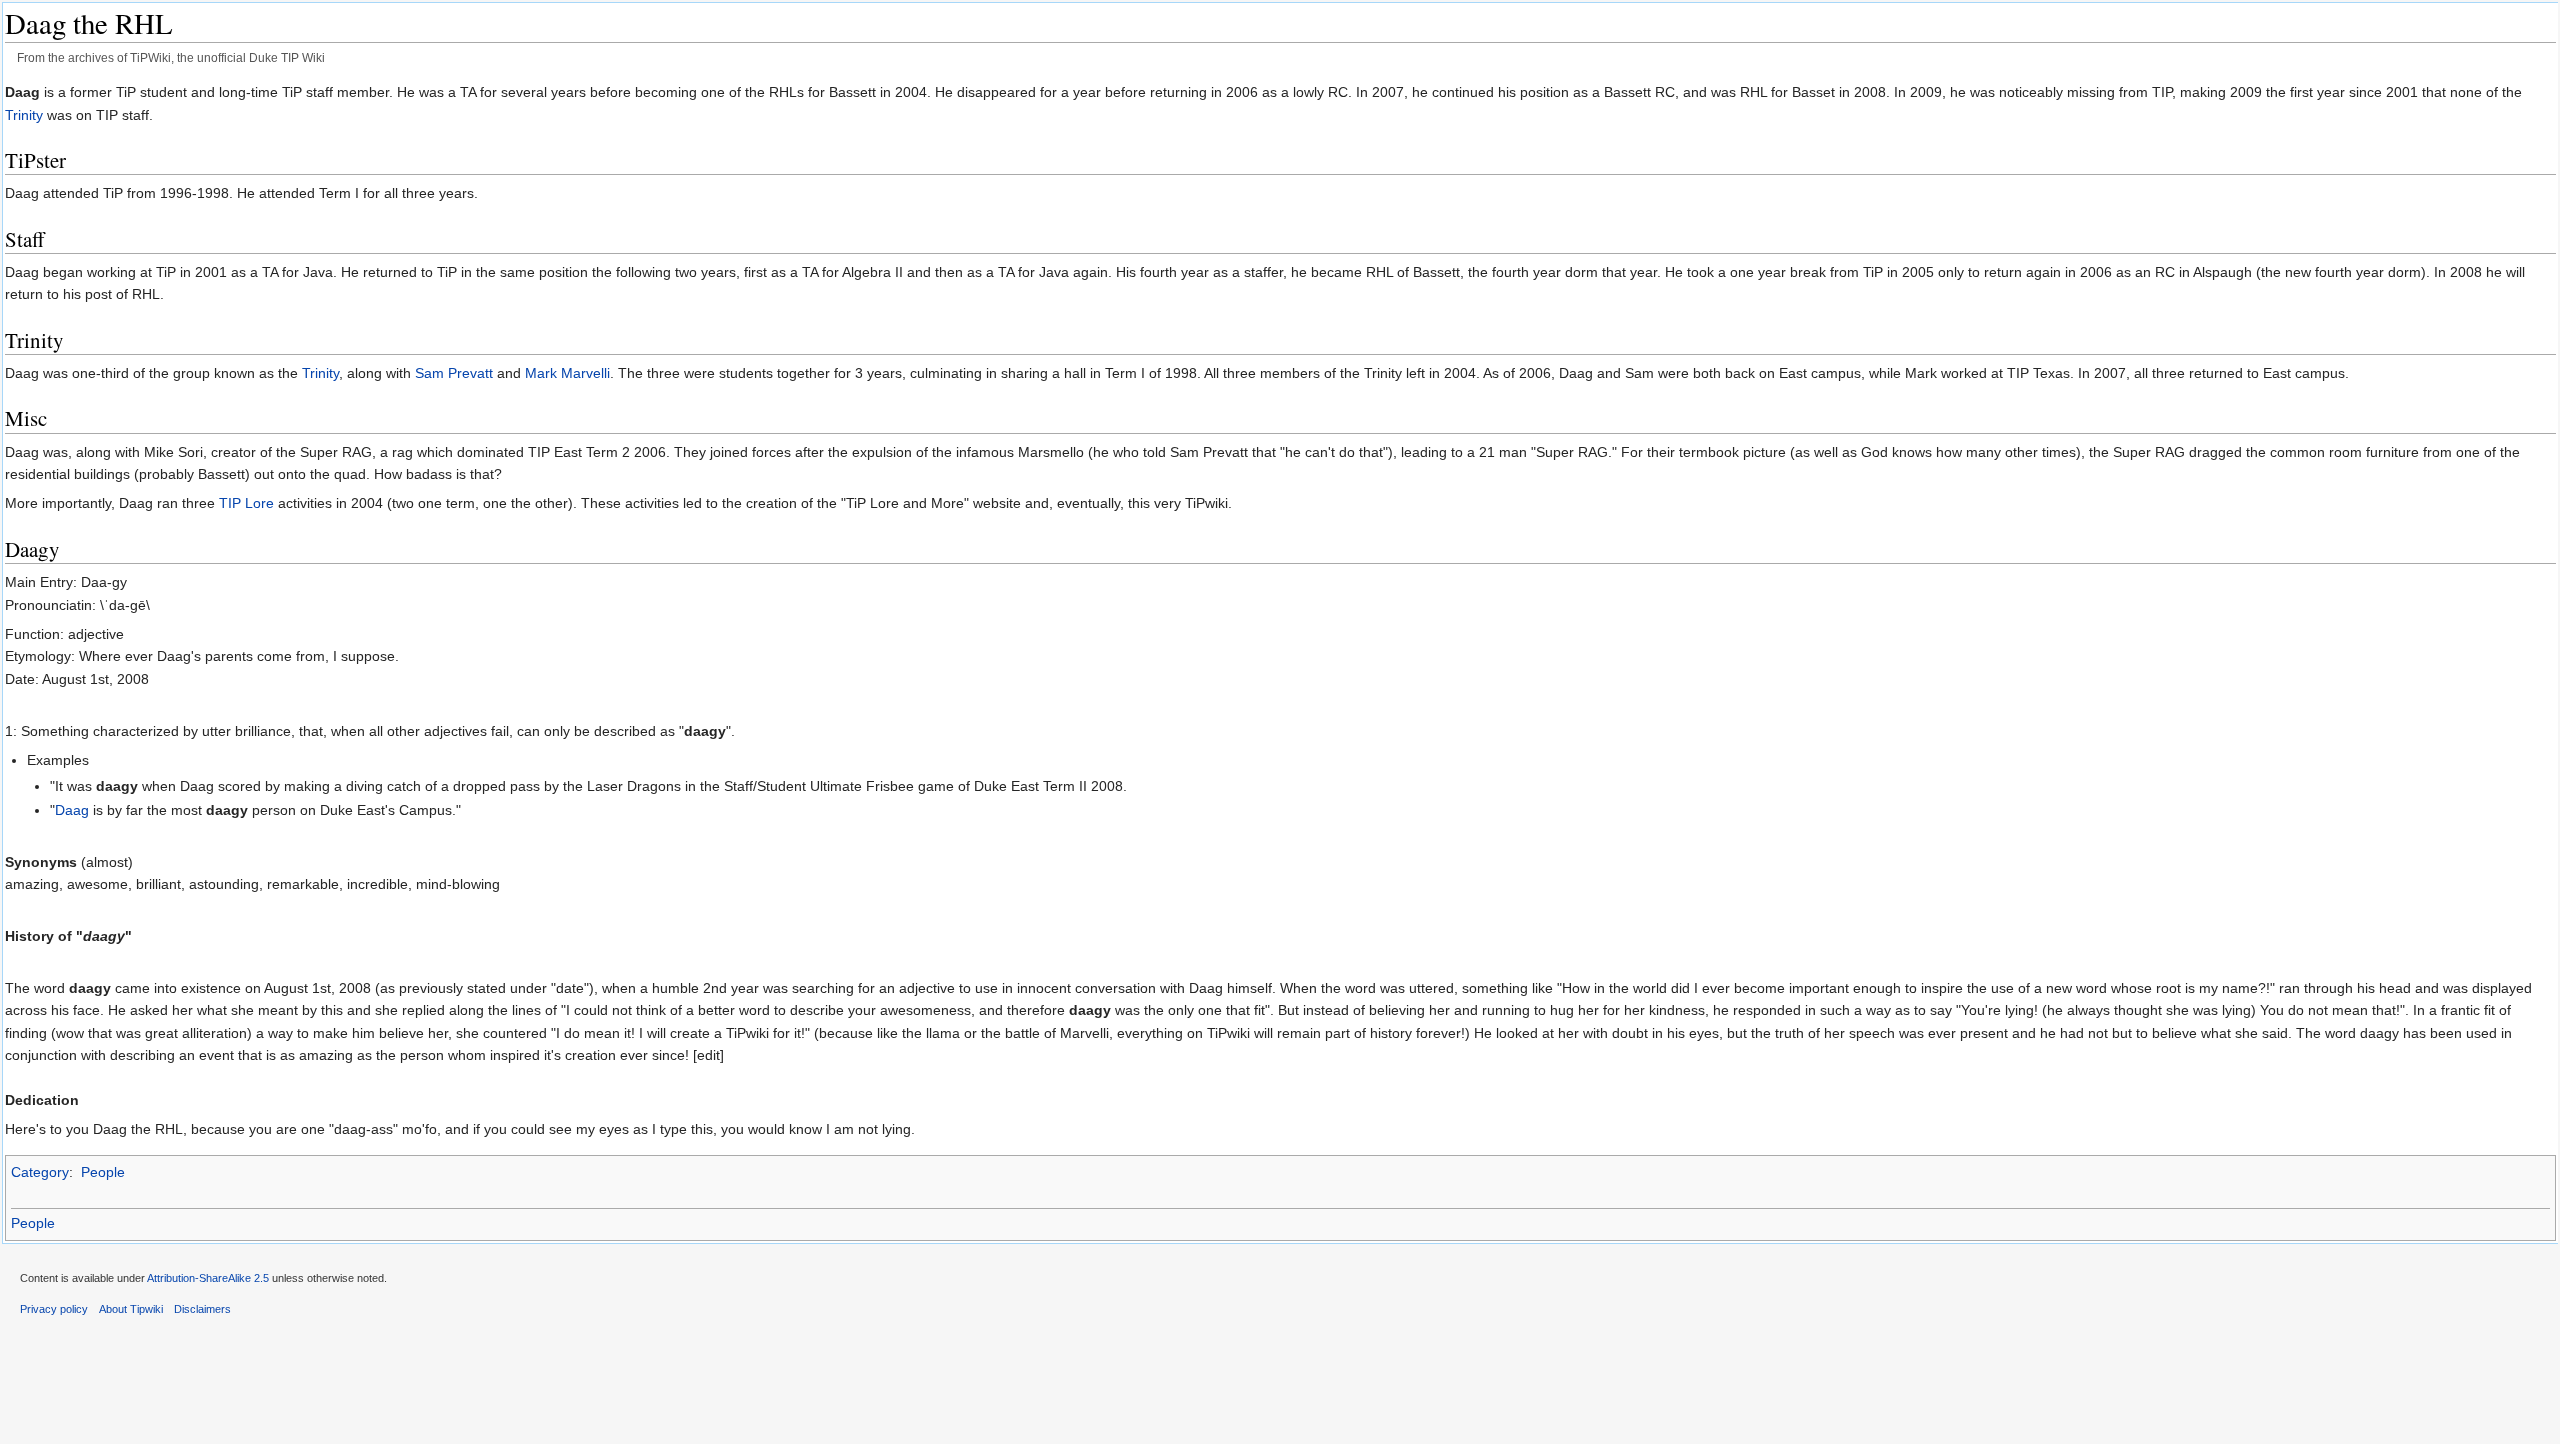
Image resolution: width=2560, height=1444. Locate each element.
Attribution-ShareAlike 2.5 (208, 1278)
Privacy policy (54, 1309)
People (103, 1172)
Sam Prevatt (454, 373)
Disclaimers (202, 1309)
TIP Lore (246, 503)
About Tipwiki (131, 1309)
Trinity (24, 115)
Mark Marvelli (567, 373)
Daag (72, 810)
